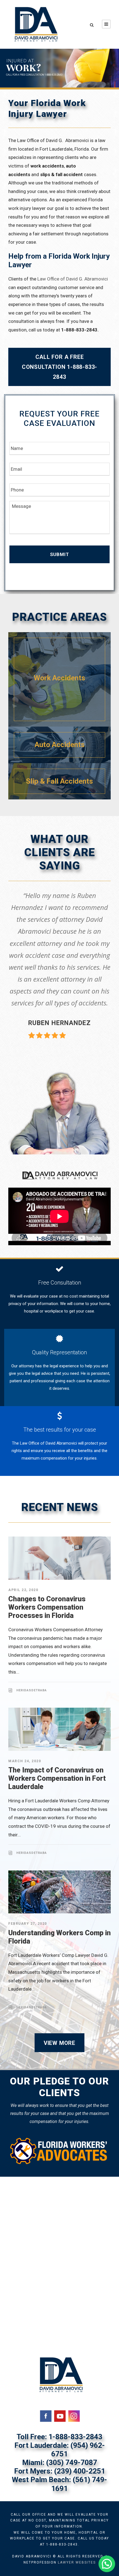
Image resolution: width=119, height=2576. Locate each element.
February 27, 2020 (28, 1924)
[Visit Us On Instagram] (74, 2415)
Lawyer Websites (77, 2562)
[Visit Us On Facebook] (46, 2415)
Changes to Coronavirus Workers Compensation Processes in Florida (47, 1607)
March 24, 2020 (25, 1761)
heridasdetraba (32, 1690)
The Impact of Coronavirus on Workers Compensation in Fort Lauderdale (57, 1778)
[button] (107, 2564)
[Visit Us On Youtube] (60, 2415)
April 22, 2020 (23, 1590)
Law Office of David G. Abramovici (73, 279)
